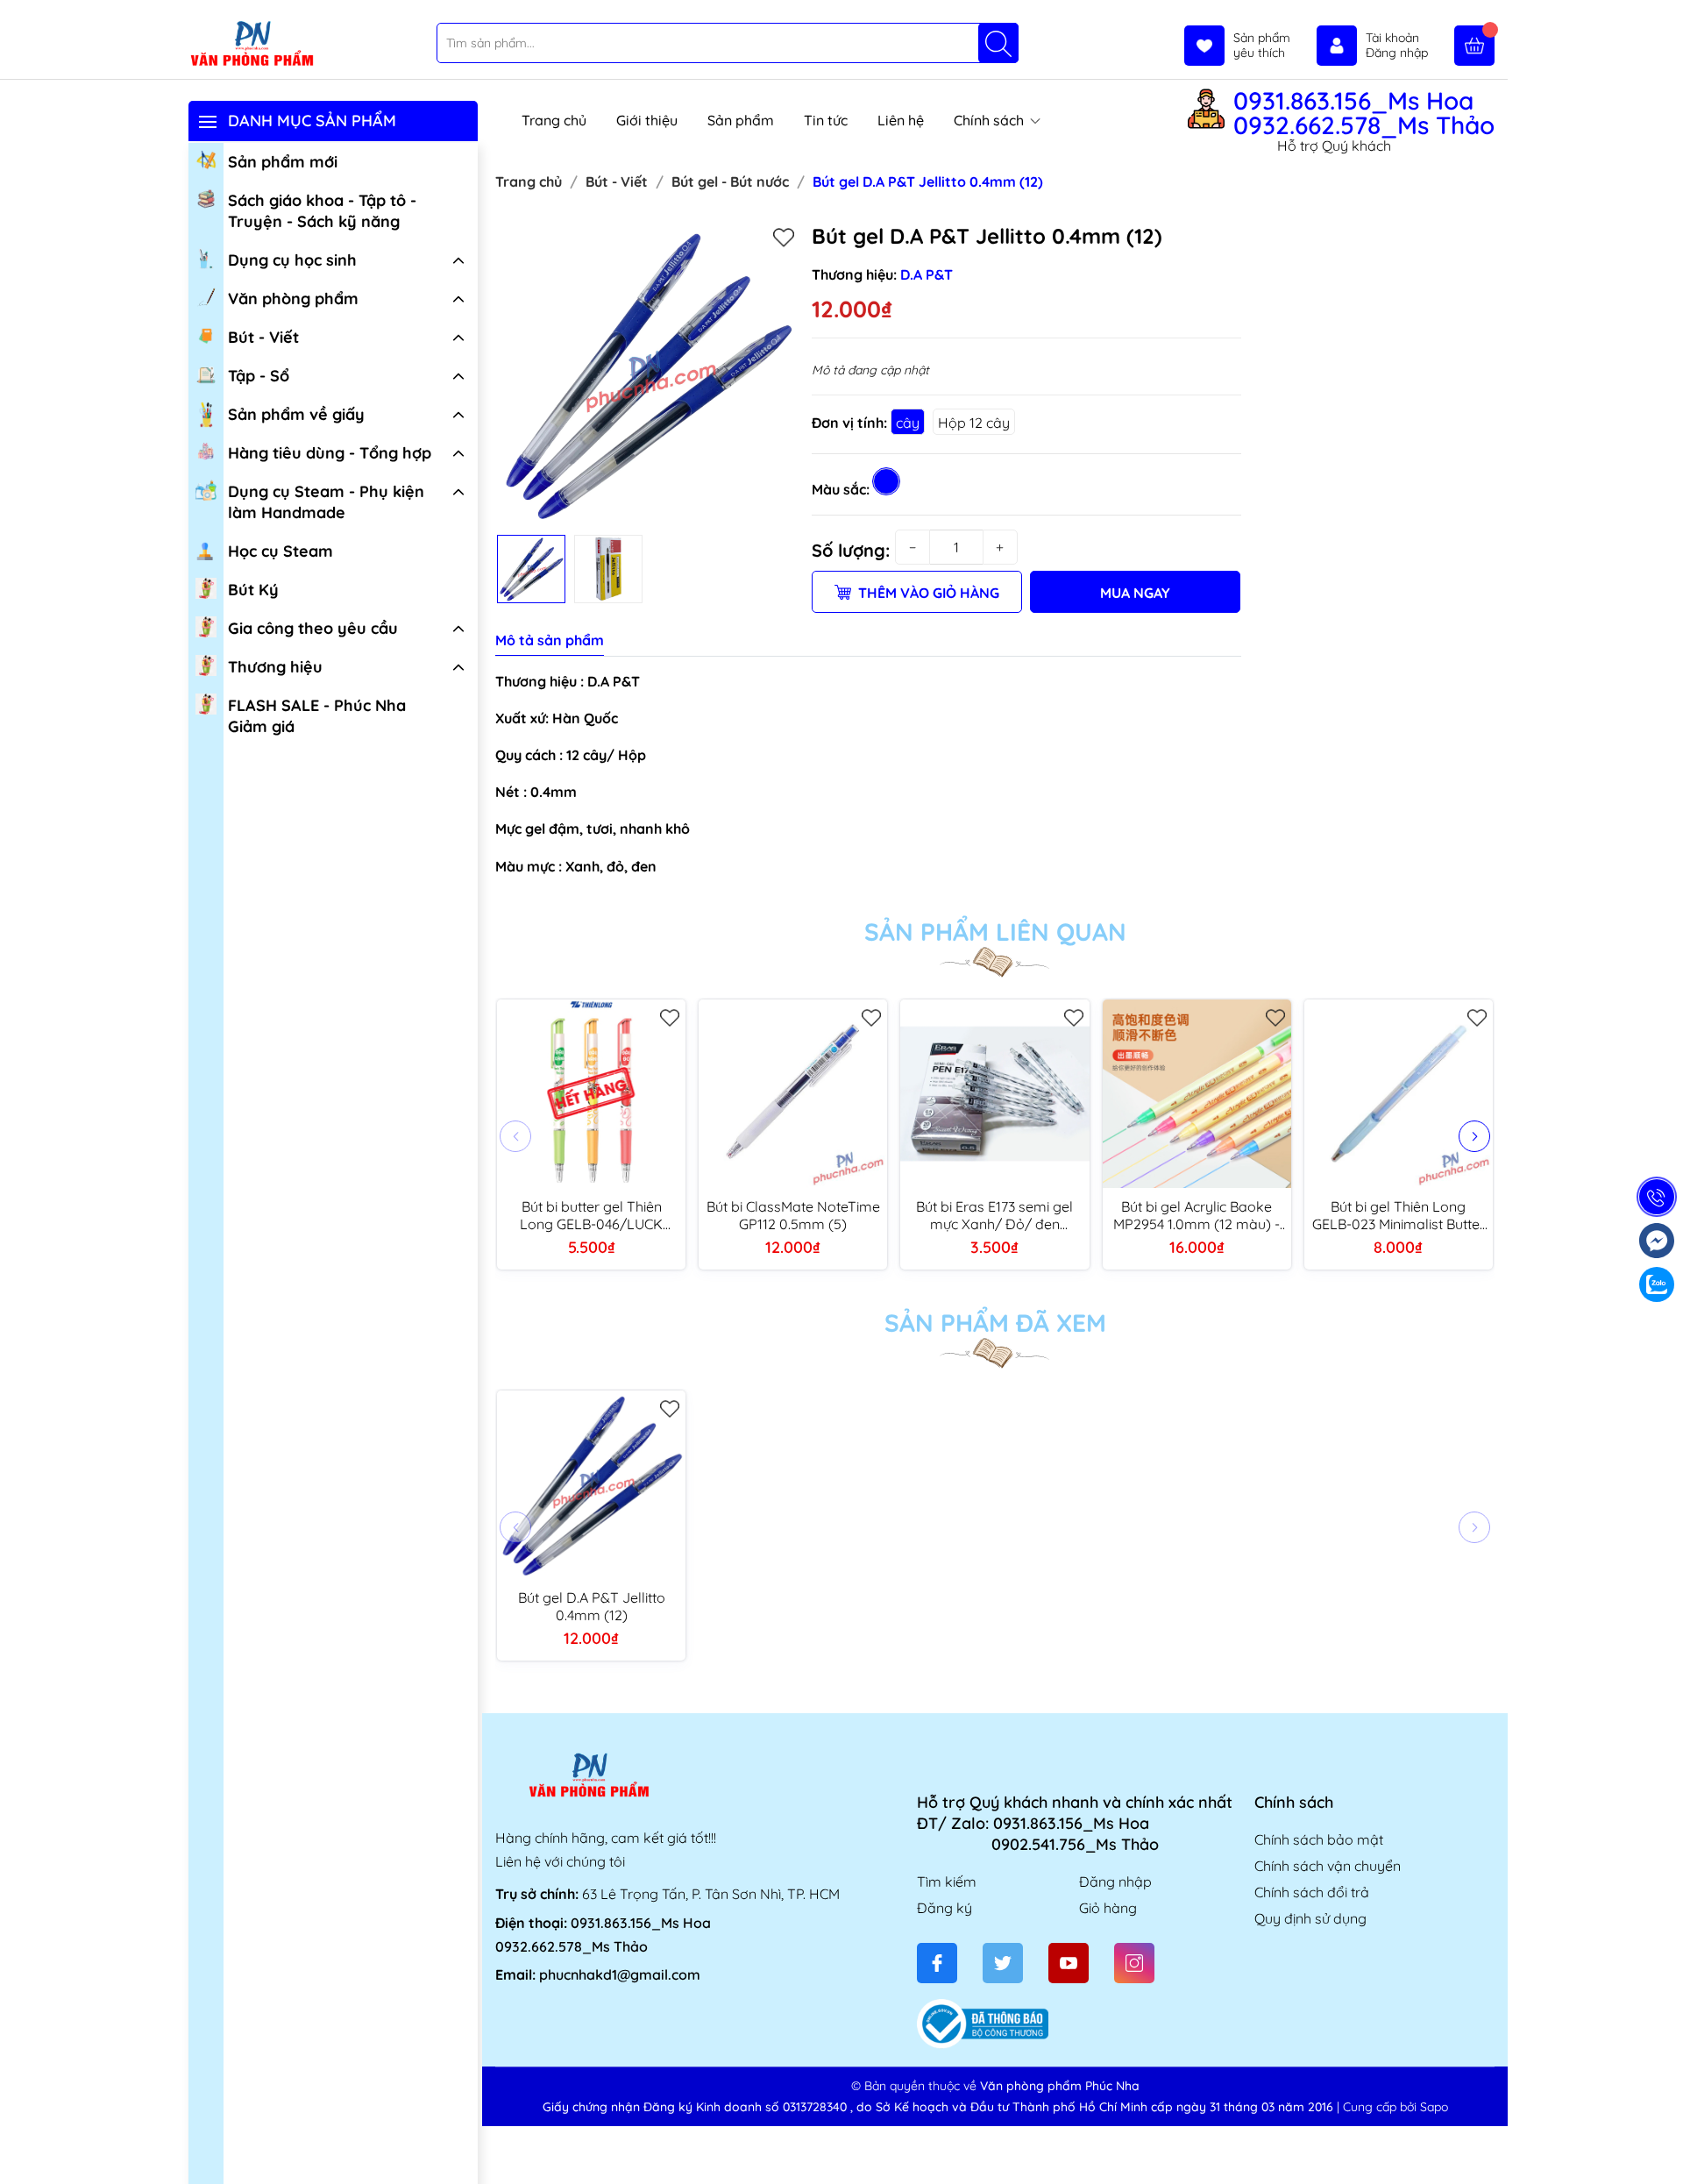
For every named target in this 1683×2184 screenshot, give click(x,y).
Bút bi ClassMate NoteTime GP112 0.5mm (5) (793, 1215)
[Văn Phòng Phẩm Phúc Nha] (252, 45)
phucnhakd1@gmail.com (620, 1974)
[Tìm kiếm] (998, 43)
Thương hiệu (275, 667)
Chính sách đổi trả (1312, 1892)
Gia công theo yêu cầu (313, 628)
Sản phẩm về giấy (296, 414)
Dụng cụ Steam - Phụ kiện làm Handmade (326, 502)
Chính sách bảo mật (1319, 1839)
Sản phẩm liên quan (995, 932)
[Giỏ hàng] (1474, 46)
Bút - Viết (263, 337)
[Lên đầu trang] (1663, 2142)
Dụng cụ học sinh (292, 260)
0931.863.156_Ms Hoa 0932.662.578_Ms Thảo (1364, 113)
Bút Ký (253, 590)
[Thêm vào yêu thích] (784, 237)
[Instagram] (1134, 1963)
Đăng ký (944, 1908)
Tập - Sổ (259, 376)
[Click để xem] (647, 374)
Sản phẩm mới (283, 162)
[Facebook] (937, 1963)
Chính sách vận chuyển (1328, 1866)
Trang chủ (554, 120)
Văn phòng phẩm (293, 299)
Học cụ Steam (280, 551)
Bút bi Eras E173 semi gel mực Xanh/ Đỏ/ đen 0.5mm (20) (994, 1215)
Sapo (1434, 2107)
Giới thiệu (647, 120)
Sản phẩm (741, 120)
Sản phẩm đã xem (995, 1323)
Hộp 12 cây (974, 423)
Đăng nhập (1115, 1882)
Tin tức (826, 120)
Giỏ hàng (1108, 1908)
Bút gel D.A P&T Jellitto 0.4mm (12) (592, 1606)
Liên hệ (901, 120)
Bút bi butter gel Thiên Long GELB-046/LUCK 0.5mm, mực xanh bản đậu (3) (591, 1215)
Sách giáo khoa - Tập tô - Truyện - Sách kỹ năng (322, 211)
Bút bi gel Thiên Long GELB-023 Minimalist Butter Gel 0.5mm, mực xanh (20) (1399, 1215)
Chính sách (991, 120)
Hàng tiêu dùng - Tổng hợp (330, 453)
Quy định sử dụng (1310, 1918)
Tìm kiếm (947, 1882)
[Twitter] (1003, 1963)
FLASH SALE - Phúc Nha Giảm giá (317, 716)
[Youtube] (1069, 1963)
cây (908, 423)
